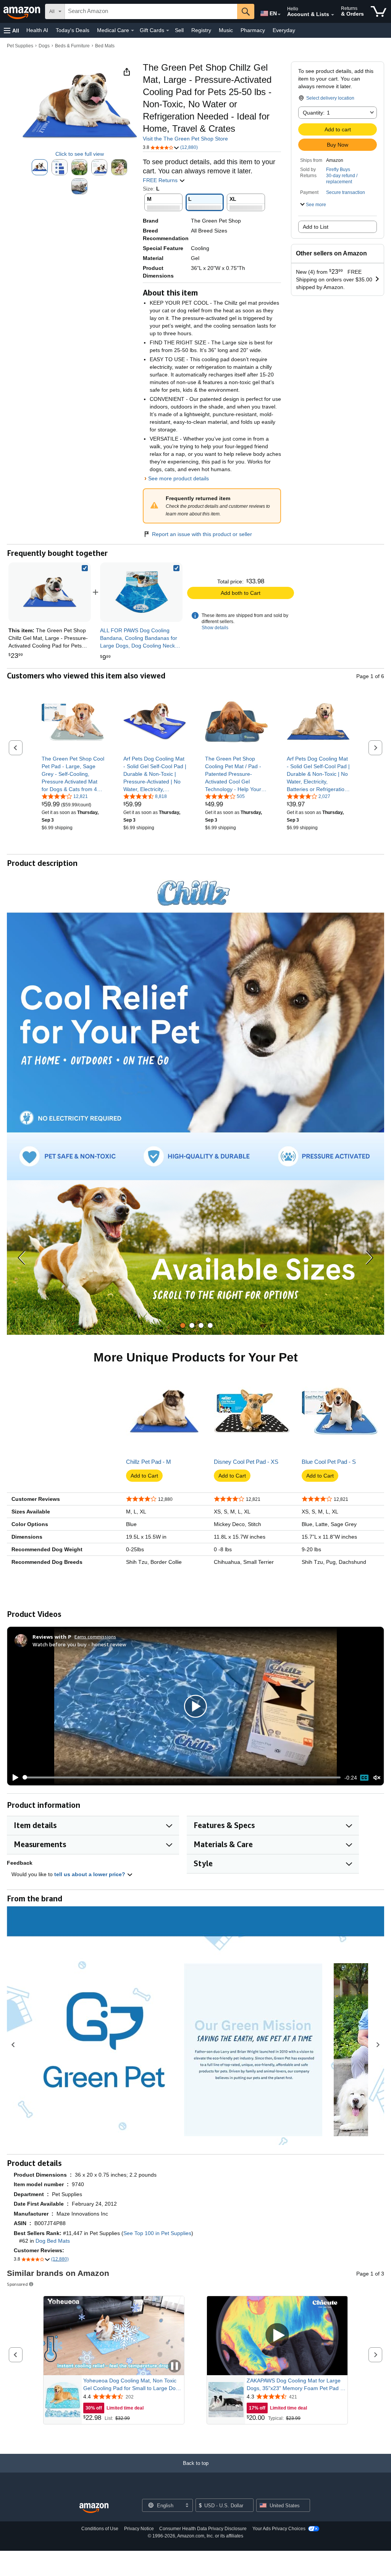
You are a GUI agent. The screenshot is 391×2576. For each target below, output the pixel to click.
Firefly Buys (338, 170)
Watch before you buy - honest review (79, 1644)
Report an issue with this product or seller (202, 534)
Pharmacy (253, 30)
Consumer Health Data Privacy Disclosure (203, 2529)
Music (226, 30)
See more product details (179, 478)
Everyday (284, 30)
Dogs (44, 46)
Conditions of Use (100, 2529)
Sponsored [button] (17, 2284)
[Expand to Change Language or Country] (279, 15)
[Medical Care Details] (132, 31)
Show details (215, 628)
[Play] (13, 1778)
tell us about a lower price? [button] (90, 1874)
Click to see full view (80, 154)
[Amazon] (23, 11)
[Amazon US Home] (94, 2508)
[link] (141, 592)
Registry (201, 30)
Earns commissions (95, 1637)
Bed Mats (105, 46)
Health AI (37, 30)
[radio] (40, 167)
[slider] (182, 1777)
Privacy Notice (139, 2529)
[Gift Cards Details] (168, 31)
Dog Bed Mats (53, 2241)
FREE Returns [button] (161, 180)
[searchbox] (151, 11)
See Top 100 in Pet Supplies (157, 2233)
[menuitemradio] (364, 1778)
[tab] (183, 1325)
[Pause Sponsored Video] (174, 2367)
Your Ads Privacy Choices (279, 2529)
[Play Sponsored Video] (277, 2336)
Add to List (316, 227)
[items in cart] (379, 11)
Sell (179, 30)
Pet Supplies (20, 46)
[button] (11, 30)
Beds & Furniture (72, 46)
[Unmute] (377, 1777)
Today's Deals (73, 30)
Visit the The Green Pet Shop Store (185, 139)
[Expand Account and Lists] (333, 15)
